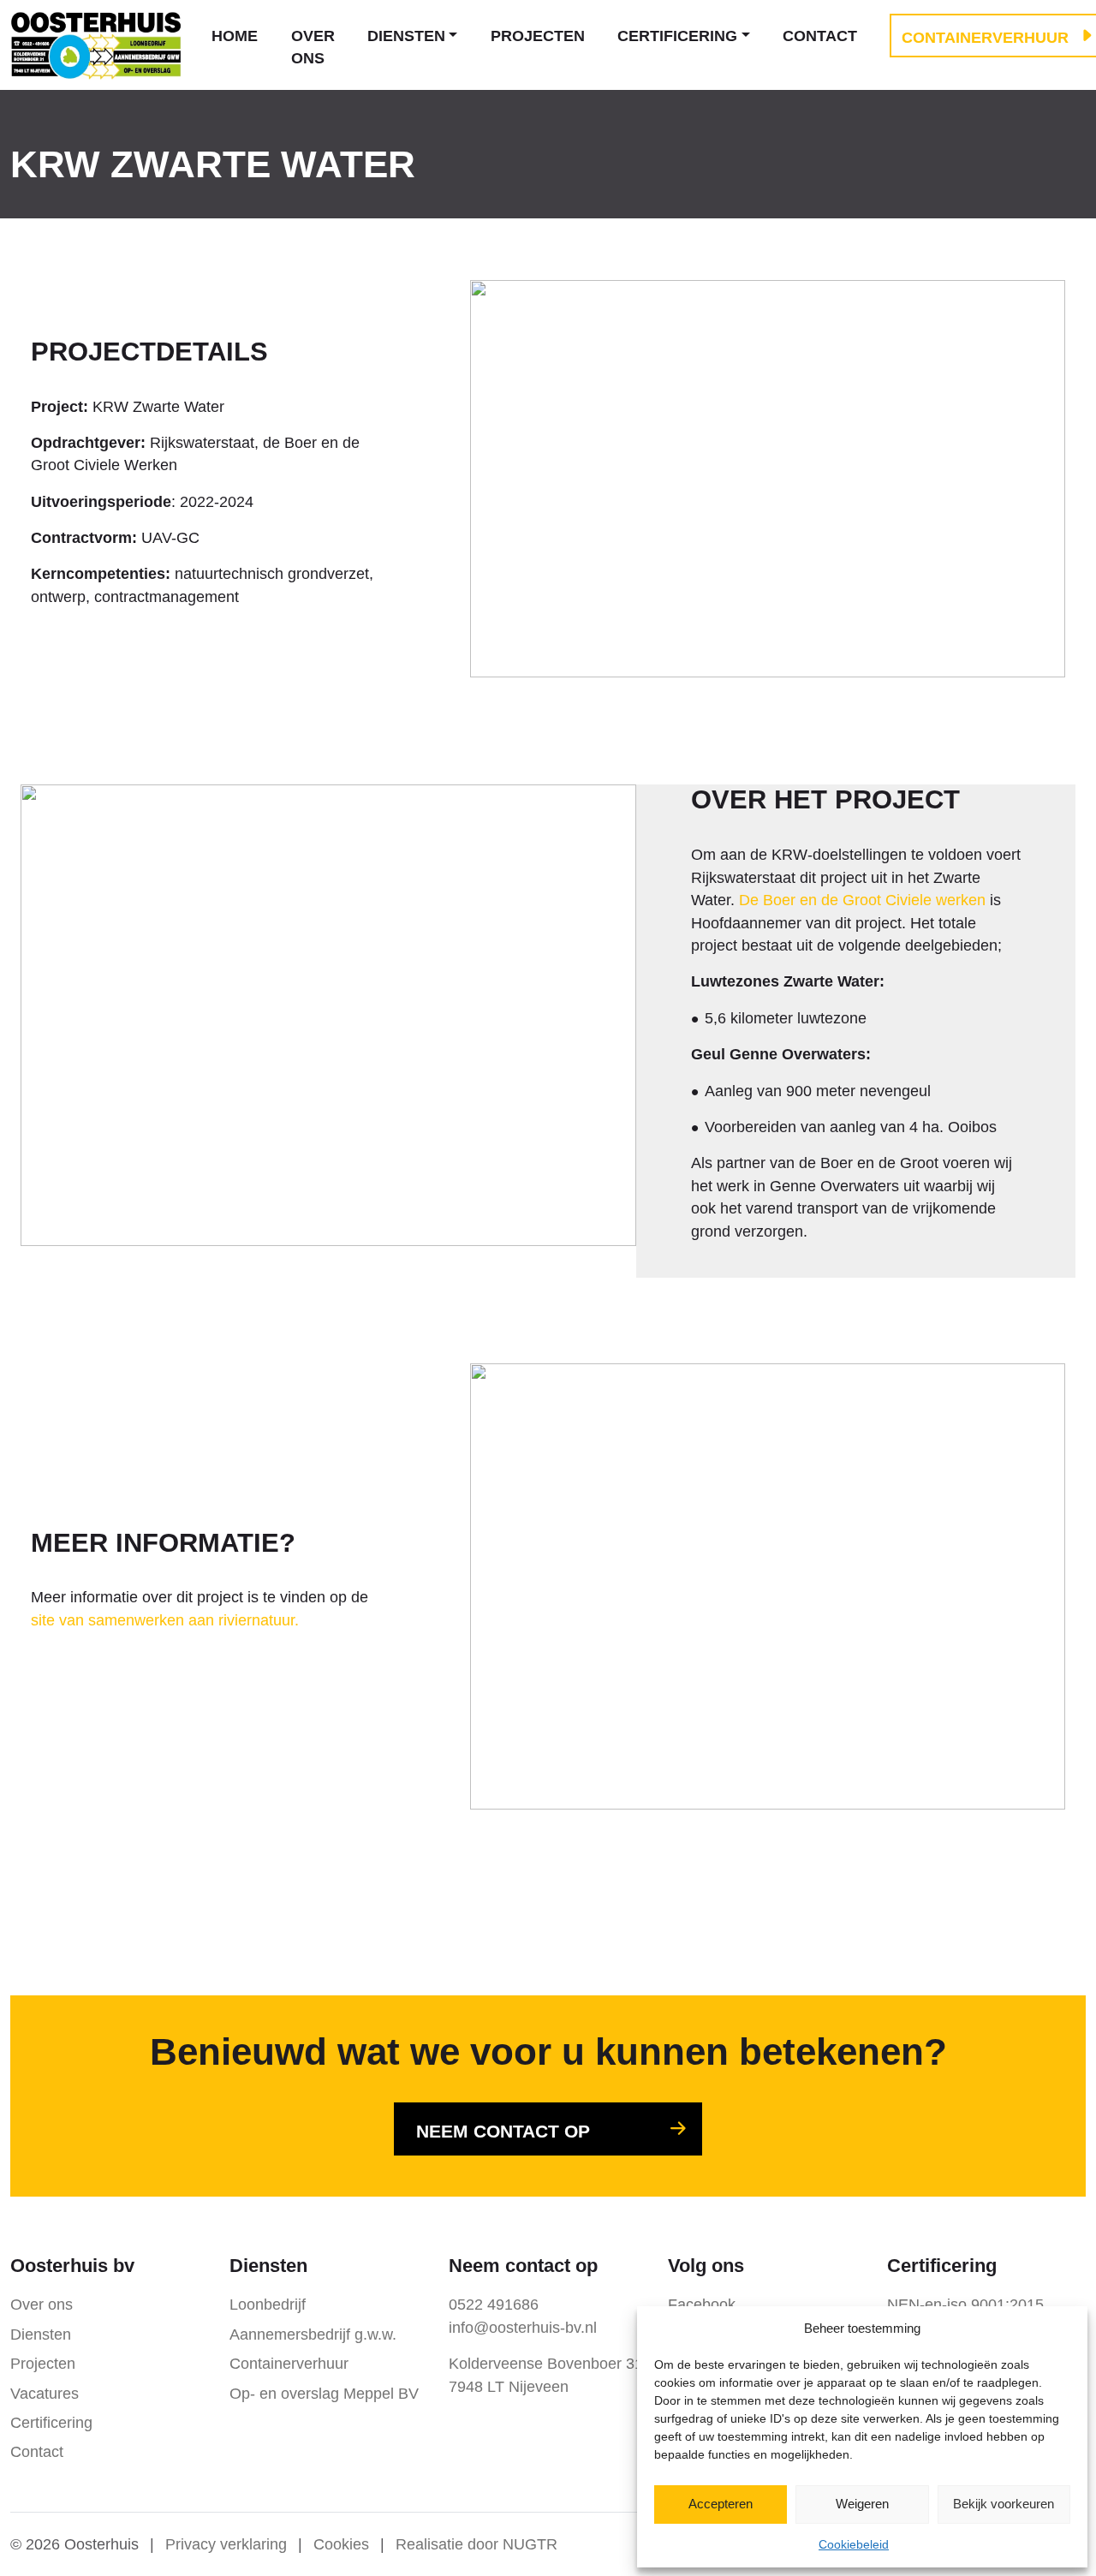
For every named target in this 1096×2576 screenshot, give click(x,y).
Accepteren (721, 2504)
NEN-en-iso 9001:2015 (965, 2305)
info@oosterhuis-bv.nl (523, 2328)
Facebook (702, 2305)
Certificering (677, 36)
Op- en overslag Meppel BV (324, 2394)
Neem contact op (503, 2131)
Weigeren (862, 2504)
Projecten (538, 36)
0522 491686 (494, 2305)
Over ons (313, 47)
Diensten (406, 36)
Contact (820, 36)
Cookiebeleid (854, 2544)
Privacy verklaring (226, 2544)
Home (235, 36)
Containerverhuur (289, 2364)
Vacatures (45, 2394)
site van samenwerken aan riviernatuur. (165, 1620)
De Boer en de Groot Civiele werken (862, 900)
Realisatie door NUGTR (477, 2544)
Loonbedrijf (268, 2305)
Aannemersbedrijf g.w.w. (313, 2334)
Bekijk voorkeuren (1004, 2504)
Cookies (341, 2544)
